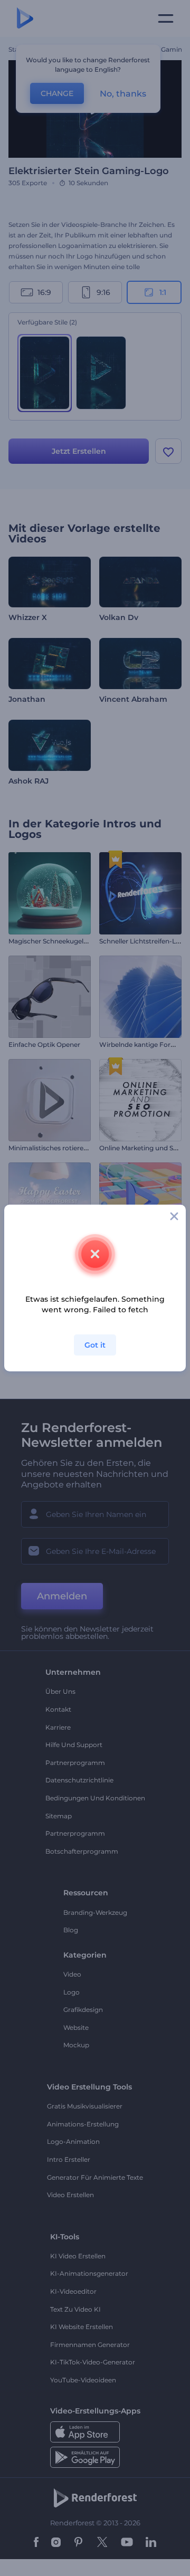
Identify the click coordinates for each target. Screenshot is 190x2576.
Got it (95, 1345)
